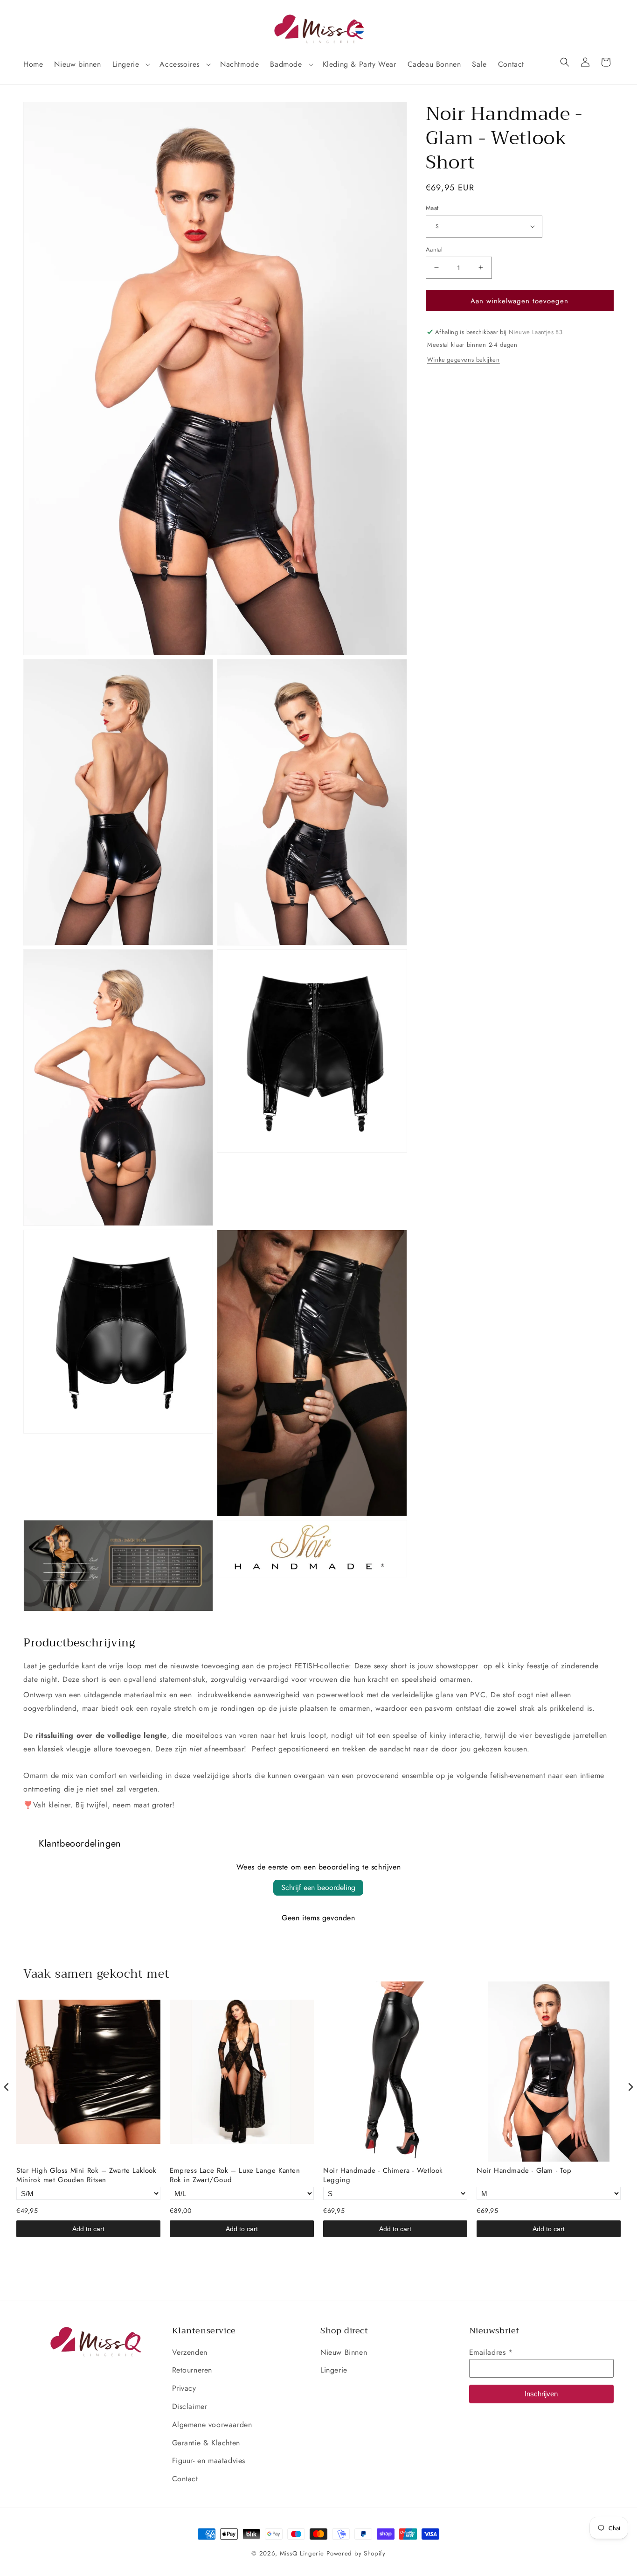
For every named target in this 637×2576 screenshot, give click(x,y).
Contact (185, 2479)
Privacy (184, 2388)
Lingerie (334, 2370)
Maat (432, 208)
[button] (131, 65)
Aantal (434, 249)
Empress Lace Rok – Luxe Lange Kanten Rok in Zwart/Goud (235, 2175)
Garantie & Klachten (206, 2443)
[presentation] (7, 2087)
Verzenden (190, 2352)
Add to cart (88, 2229)
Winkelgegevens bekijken (464, 359)
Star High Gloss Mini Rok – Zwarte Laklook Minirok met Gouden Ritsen (87, 2175)
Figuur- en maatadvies (209, 2460)
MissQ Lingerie (302, 2553)
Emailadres (491, 2352)
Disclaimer (190, 2406)
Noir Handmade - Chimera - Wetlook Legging (383, 2175)
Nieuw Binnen (344, 2352)
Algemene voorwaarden (212, 2425)
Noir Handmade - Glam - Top (524, 2171)
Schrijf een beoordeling (318, 1887)
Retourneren (192, 2370)
